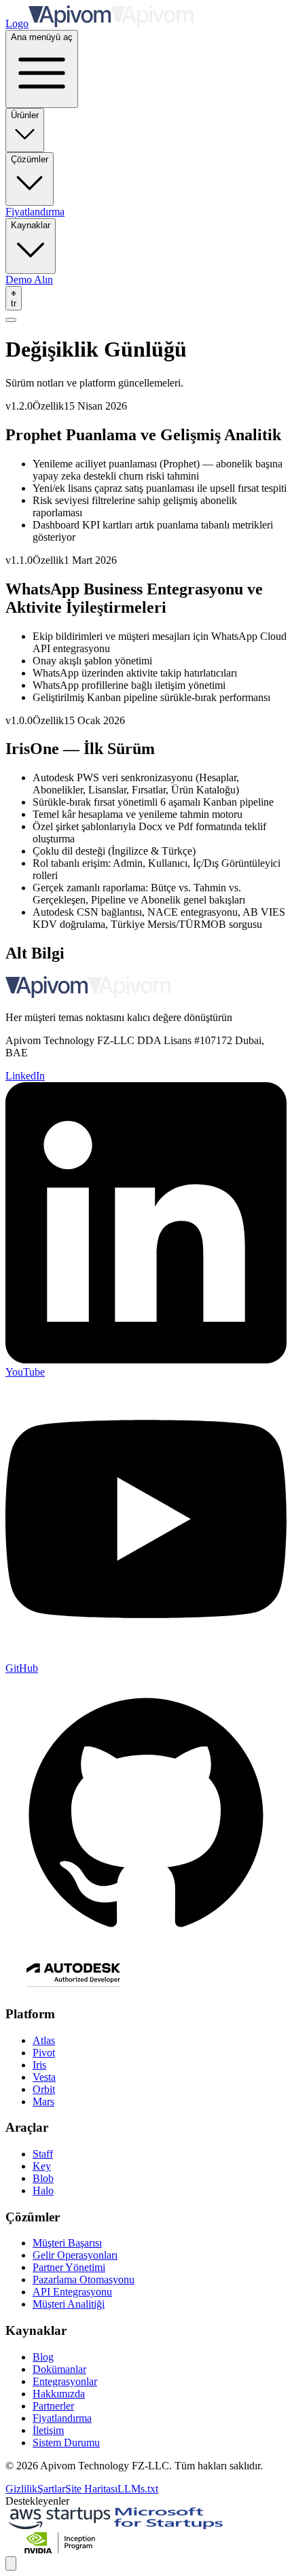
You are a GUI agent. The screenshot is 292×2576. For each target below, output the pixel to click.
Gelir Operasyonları (75, 2255)
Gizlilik (21, 2489)
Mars (43, 2101)
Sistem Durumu (66, 2443)
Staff (43, 2154)
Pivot (44, 2053)
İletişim (48, 2430)
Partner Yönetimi (69, 2267)
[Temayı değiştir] (11, 320)
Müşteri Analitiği (69, 2304)
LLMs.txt (138, 2489)
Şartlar (51, 2489)
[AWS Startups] (60, 2525)
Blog (43, 2357)
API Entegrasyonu (72, 2292)
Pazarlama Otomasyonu (84, 2279)
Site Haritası (91, 2489)
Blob (43, 2178)
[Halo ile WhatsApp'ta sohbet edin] (11, 2563)
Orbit (44, 2089)
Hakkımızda (59, 2394)
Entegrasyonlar (65, 2381)
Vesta (44, 2077)
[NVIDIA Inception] (60, 2550)
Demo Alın (29, 280)
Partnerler (53, 2406)
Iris (39, 2065)
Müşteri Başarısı (67, 2243)
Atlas (44, 2040)
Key (42, 2166)
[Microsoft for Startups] (168, 2525)
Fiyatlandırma (35, 212)
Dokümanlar (59, 2369)
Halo (43, 2190)
